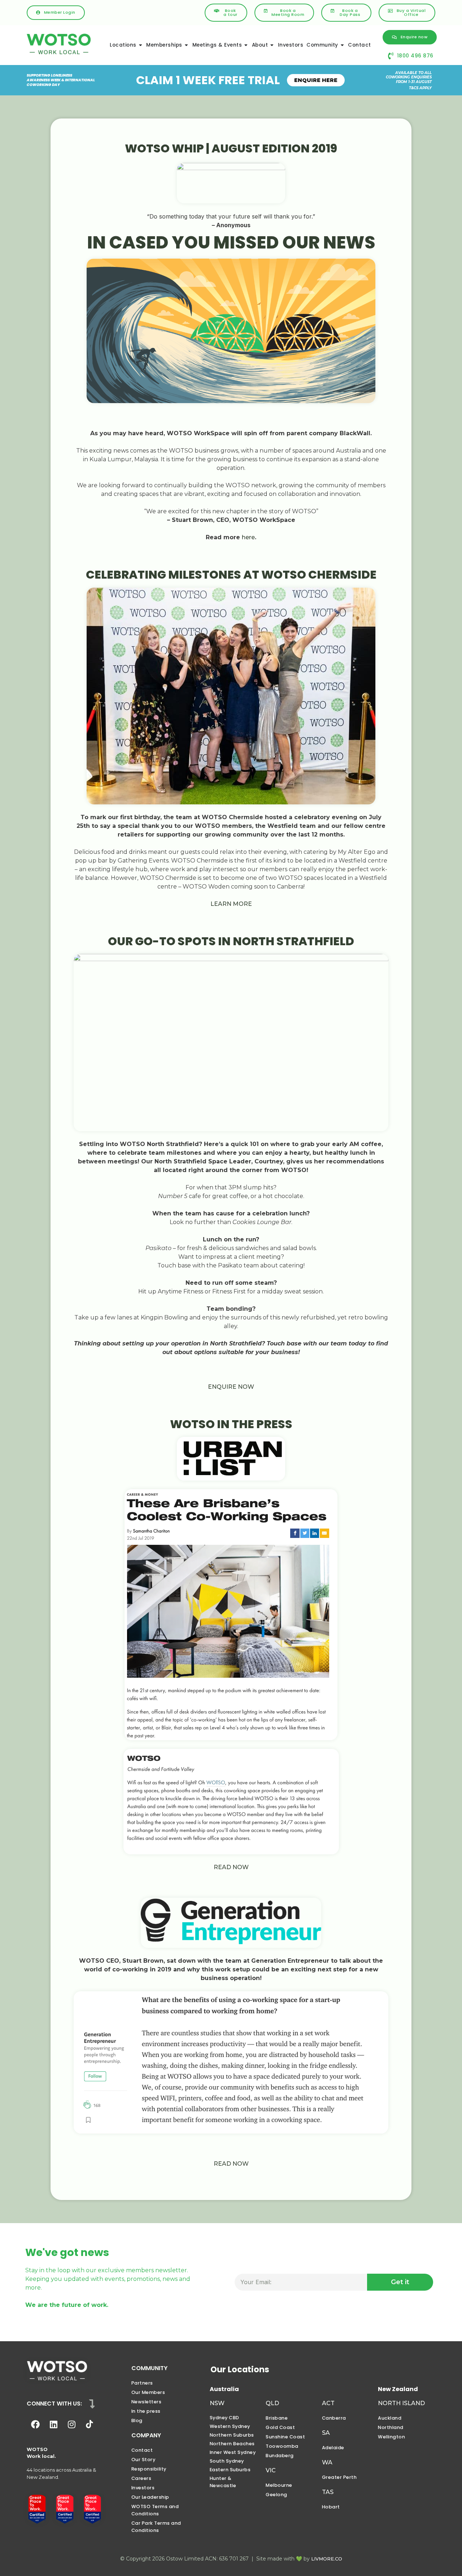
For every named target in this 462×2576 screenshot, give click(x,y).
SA (326, 2433)
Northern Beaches (232, 2444)
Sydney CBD (225, 2418)
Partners (142, 2383)
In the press (146, 2411)
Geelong (276, 2495)
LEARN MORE (231, 904)
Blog (137, 2421)
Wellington (391, 2437)
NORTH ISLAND (401, 2403)
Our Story (143, 2460)
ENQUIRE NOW (231, 1387)
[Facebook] (35, 2424)
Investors (143, 2488)
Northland (391, 2427)
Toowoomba (282, 2446)
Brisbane (277, 2418)
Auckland (390, 2418)
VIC (271, 2470)
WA (327, 2462)
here (248, 537)
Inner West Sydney (233, 2452)
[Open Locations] (141, 45)
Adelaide (333, 2448)
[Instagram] (71, 2424)
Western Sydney (230, 2426)
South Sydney (227, 2461)
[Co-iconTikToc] (90, 2424)
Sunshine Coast (285, 2437)
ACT (328, 2403)
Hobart (331, 2507)
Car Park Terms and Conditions (156, 2527)
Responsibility (149, 2469)
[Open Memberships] (187, 45)
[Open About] (272, 45)
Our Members (148, 2392)
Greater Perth (339, 2477)
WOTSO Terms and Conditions (155, 2510)
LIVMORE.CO (327, 2559)
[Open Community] (343, 45)
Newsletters (147, 2402)
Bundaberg (280, 2456)
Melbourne (279, 2485)
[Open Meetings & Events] (246, 45)
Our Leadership (150, 2497)
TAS (328, 2492)
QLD (272, 2403)
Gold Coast (280, 2427)
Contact (142, 2450)
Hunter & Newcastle (223, 2482)
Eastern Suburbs (230, 2470)
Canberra (334, 2418)
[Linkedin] (53, 2424)
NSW (217, 2403)
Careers (141, 2478)
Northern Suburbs (232, 2435)
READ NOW (231, 1867)
